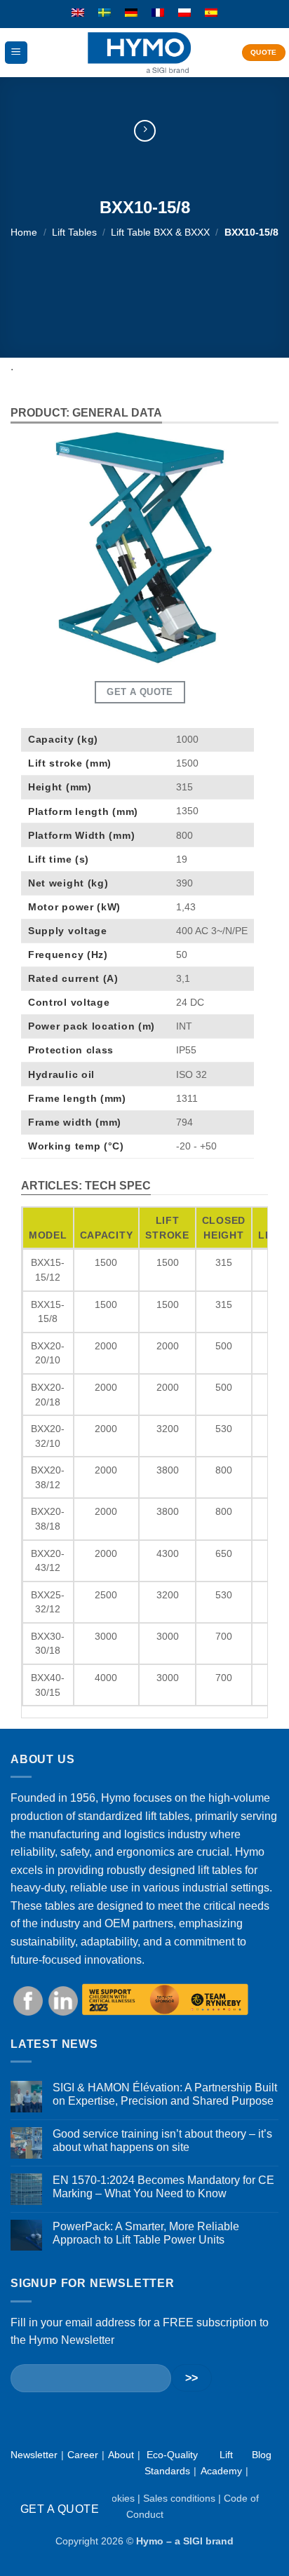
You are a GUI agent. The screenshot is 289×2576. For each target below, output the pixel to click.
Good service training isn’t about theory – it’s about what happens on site (162, 2140)
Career (83, 2455)
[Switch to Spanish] (211, 13)
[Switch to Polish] (184, 13)
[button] (16, 53)
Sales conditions (179, 2498)
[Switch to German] (131, 13)
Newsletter (34, 2455)
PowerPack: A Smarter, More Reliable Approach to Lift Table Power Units (146, 2233)
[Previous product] (145, 131)
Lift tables (74, 232)
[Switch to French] (158, 13)
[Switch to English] (78, 13)
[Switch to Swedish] (105, 13)
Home (24, 232)
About (121, 2455)
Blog (262, 2455)
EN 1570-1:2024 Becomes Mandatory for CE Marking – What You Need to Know (163, 2187)
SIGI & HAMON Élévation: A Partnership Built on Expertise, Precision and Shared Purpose (165, 2094)
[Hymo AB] (139, 53)
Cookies (117, 2498)
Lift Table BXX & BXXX (160, 232)
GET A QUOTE (60, 2509)
